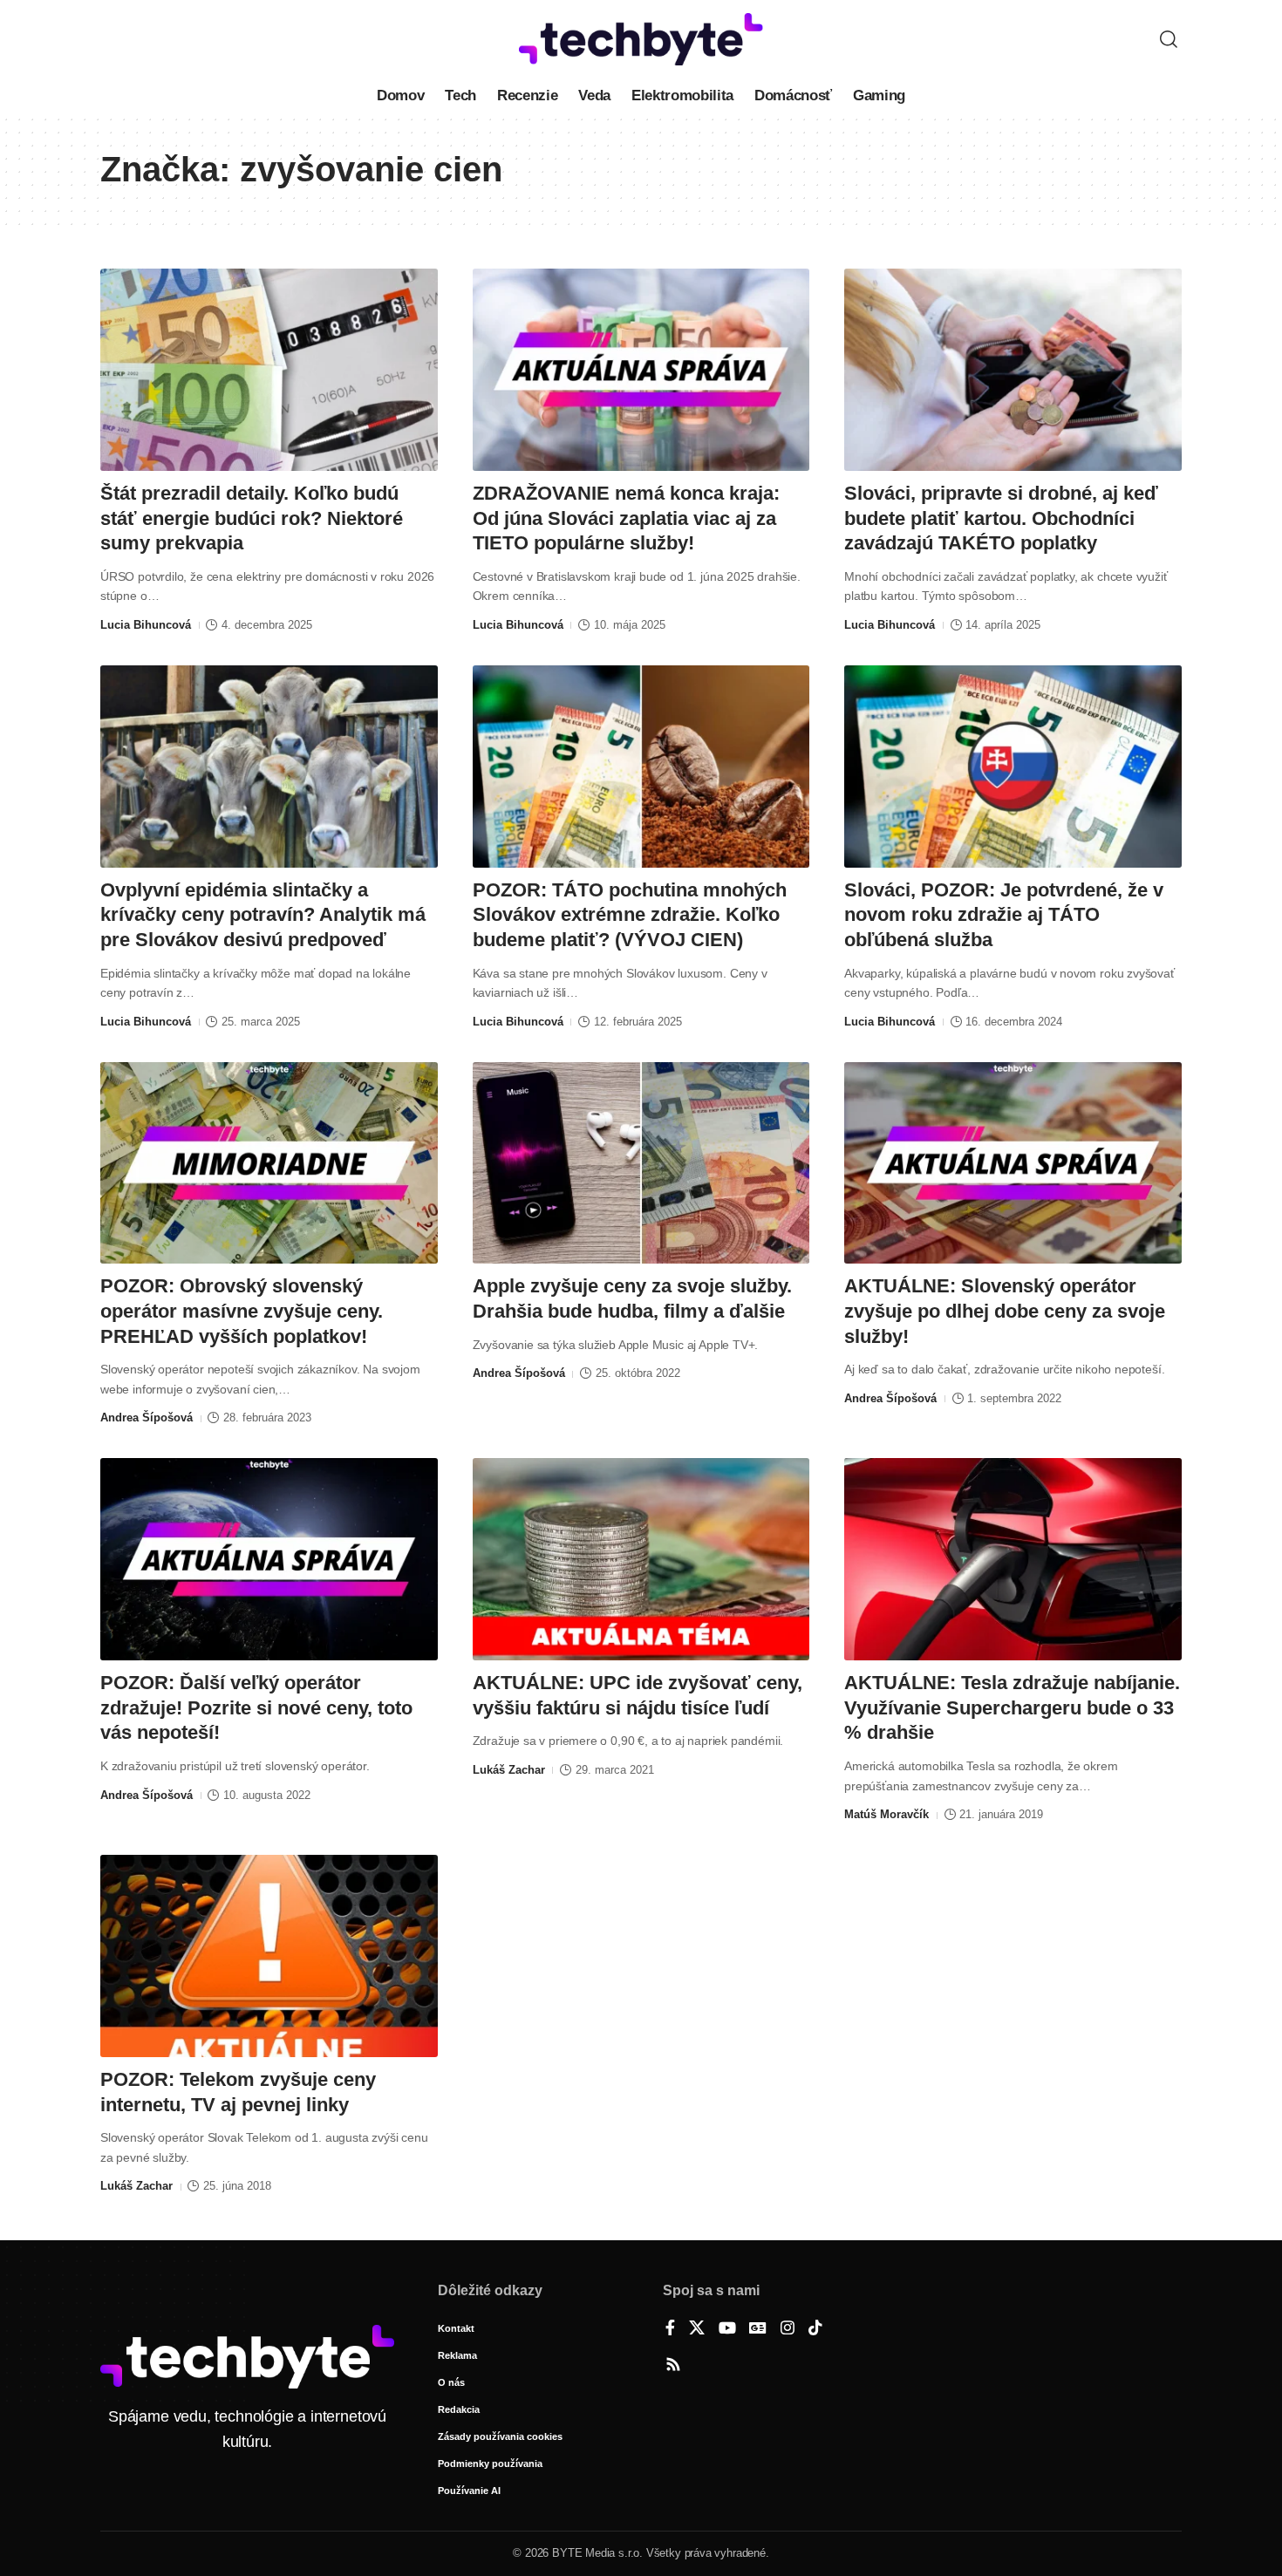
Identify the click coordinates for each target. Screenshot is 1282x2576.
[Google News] (758, 2329)
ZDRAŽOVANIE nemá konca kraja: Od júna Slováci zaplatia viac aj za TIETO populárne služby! (626, 518)
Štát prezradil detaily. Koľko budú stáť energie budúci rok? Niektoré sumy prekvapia (252, 518)
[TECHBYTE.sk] (641, 39)
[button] (1169, 39)
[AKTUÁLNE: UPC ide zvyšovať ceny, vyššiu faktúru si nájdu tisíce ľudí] (641, 1559)
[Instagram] (788, 2329)
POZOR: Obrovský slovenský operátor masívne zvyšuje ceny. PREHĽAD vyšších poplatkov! (242, 1311)
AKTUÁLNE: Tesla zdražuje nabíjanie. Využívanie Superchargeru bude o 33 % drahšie (1012, 1707)
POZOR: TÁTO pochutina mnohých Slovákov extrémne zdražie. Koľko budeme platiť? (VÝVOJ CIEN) (630, 915)
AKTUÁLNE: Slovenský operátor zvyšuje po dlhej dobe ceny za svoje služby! (1005, 1311)
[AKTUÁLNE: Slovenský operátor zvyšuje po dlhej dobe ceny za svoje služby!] (1013, 1163)
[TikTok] (815, 2329)
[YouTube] (727, 2329)
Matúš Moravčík (886, 1814)
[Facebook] (670, 2329)
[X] (697, 2329)
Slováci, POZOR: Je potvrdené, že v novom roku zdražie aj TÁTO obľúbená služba (1004, 915)
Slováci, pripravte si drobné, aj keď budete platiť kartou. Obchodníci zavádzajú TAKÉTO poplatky (1001, 518)
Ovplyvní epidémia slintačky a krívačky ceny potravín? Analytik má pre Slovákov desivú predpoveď (263, 915)
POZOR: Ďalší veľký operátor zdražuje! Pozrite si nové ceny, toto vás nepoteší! (256, 1707)
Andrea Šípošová (147, 1417)
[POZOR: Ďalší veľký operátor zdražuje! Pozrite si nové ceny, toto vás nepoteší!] (269, 1559)
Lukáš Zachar (509, 1770)
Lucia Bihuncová (146, 625)
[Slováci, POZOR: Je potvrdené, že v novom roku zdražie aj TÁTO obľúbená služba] (1013, 767)
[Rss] (673, 2366)
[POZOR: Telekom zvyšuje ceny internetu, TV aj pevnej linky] (269, 1956)
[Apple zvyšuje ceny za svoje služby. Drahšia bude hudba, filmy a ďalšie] (641, 1163)
